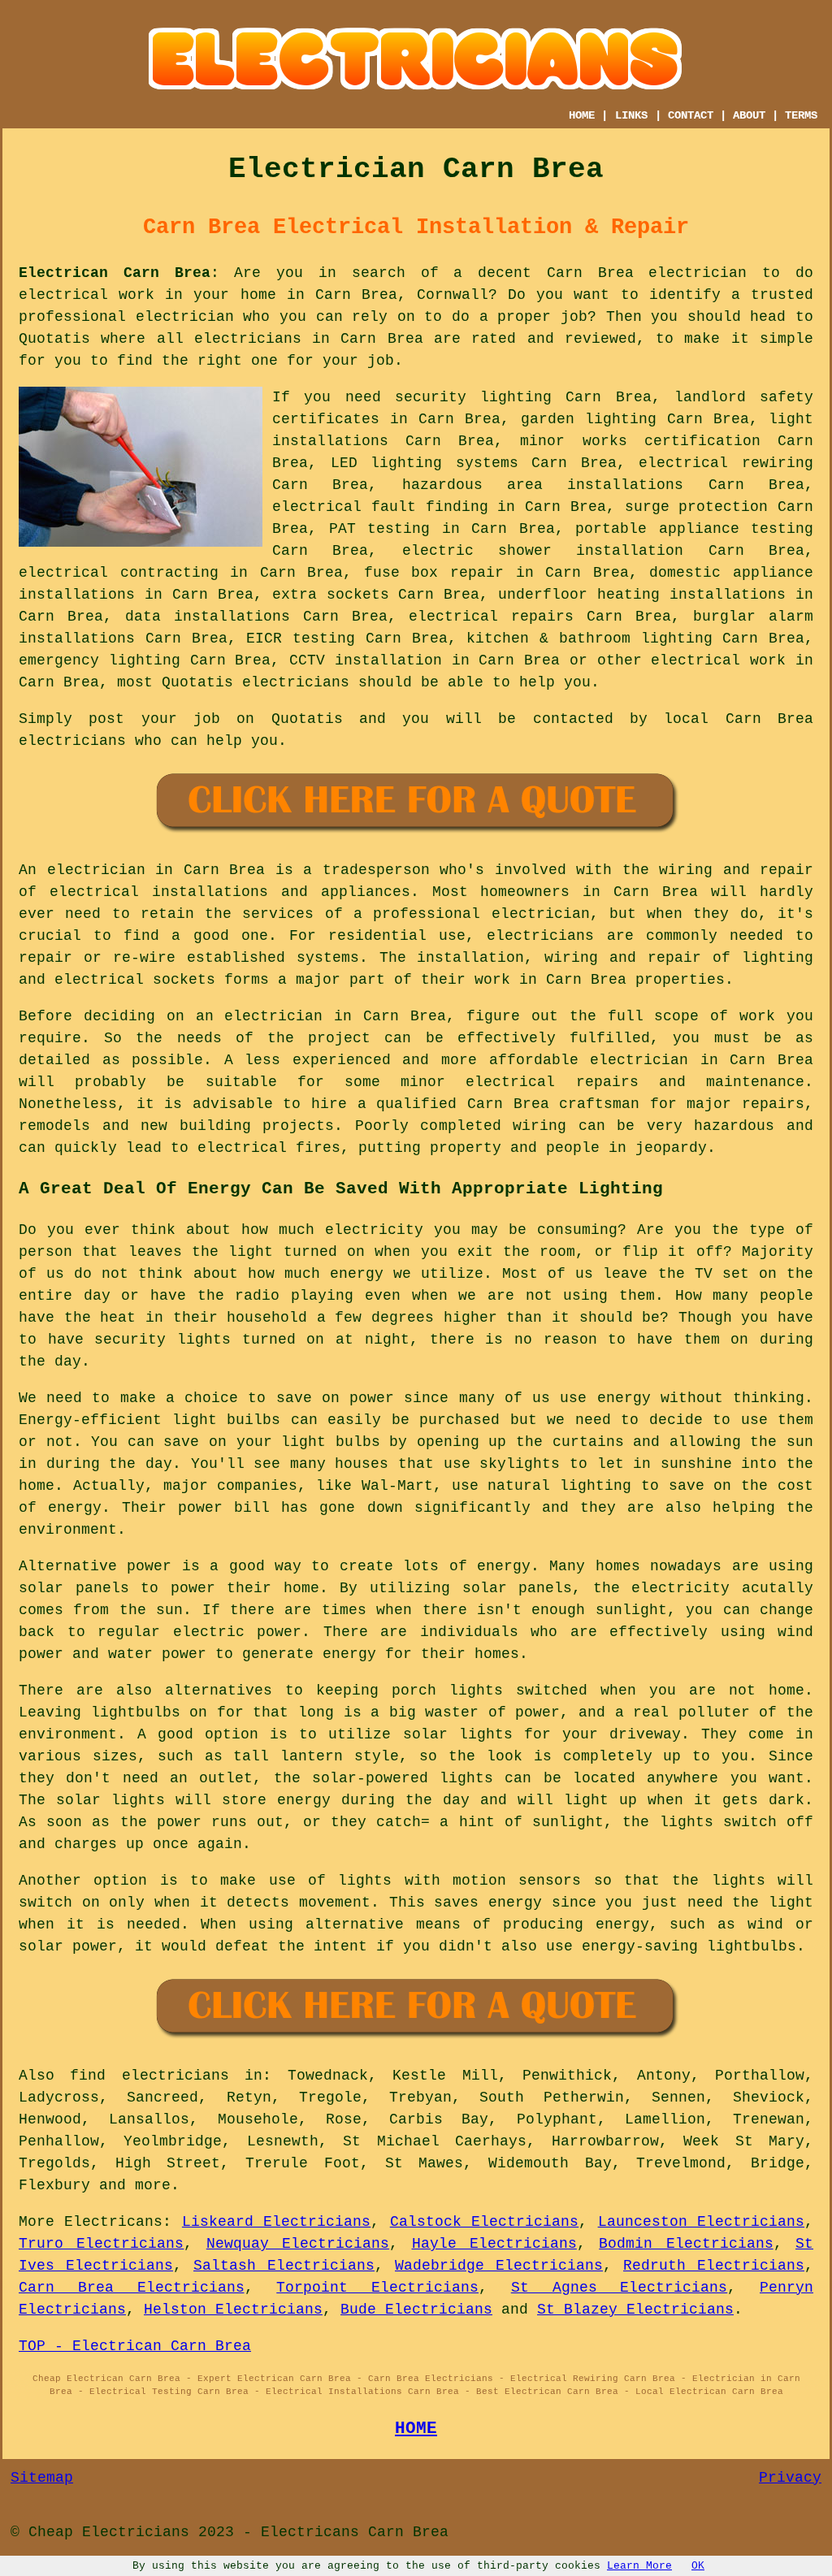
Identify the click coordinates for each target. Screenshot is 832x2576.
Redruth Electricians (714, 2266)
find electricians (149, 2076)
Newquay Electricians (298, 2244)
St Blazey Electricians (635, 2310)
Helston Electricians (233, 2310)
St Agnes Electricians (620, 2288)
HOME (582, 115)
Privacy (790, 2478)
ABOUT (749, 115)
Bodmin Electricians (686, 2244)
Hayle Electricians (494, 2244)
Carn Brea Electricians (132, 2288)
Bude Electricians (416, 2310)
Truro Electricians (101, 2244)
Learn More (639, 2566)
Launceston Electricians (701, 2222)
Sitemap (42, 2478)
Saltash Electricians (284, 2266)
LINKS (631, 115)
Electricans (113, 2222)
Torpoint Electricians (377, 2288)
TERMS (801, 115)
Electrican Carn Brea (115, 273)
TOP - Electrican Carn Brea (135, 2346)
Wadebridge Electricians (499, 2266)
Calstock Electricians (484, 2222)
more (153, 2185)
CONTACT (691, 115)
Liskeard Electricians (276, 2222)
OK (698, 2566)
